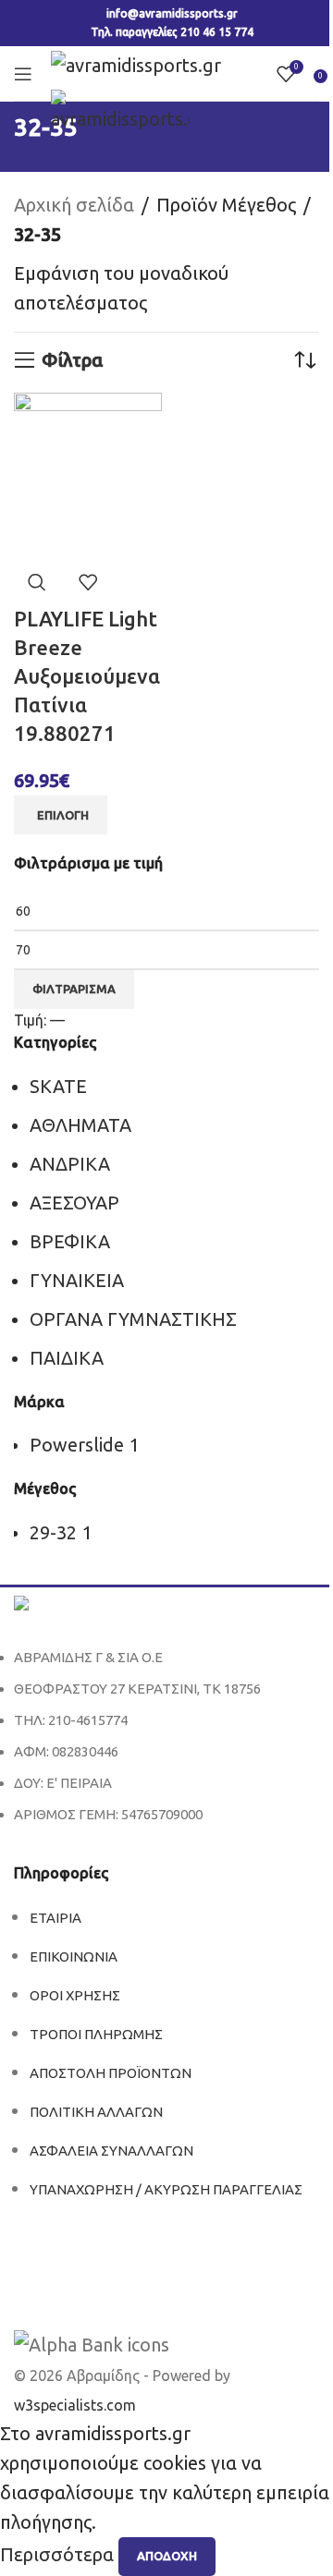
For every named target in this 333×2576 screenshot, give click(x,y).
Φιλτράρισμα (74, 989)
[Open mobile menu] (23, 74)
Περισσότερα (59, 2554)
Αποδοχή (167, 2556)
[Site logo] (136, 63)
